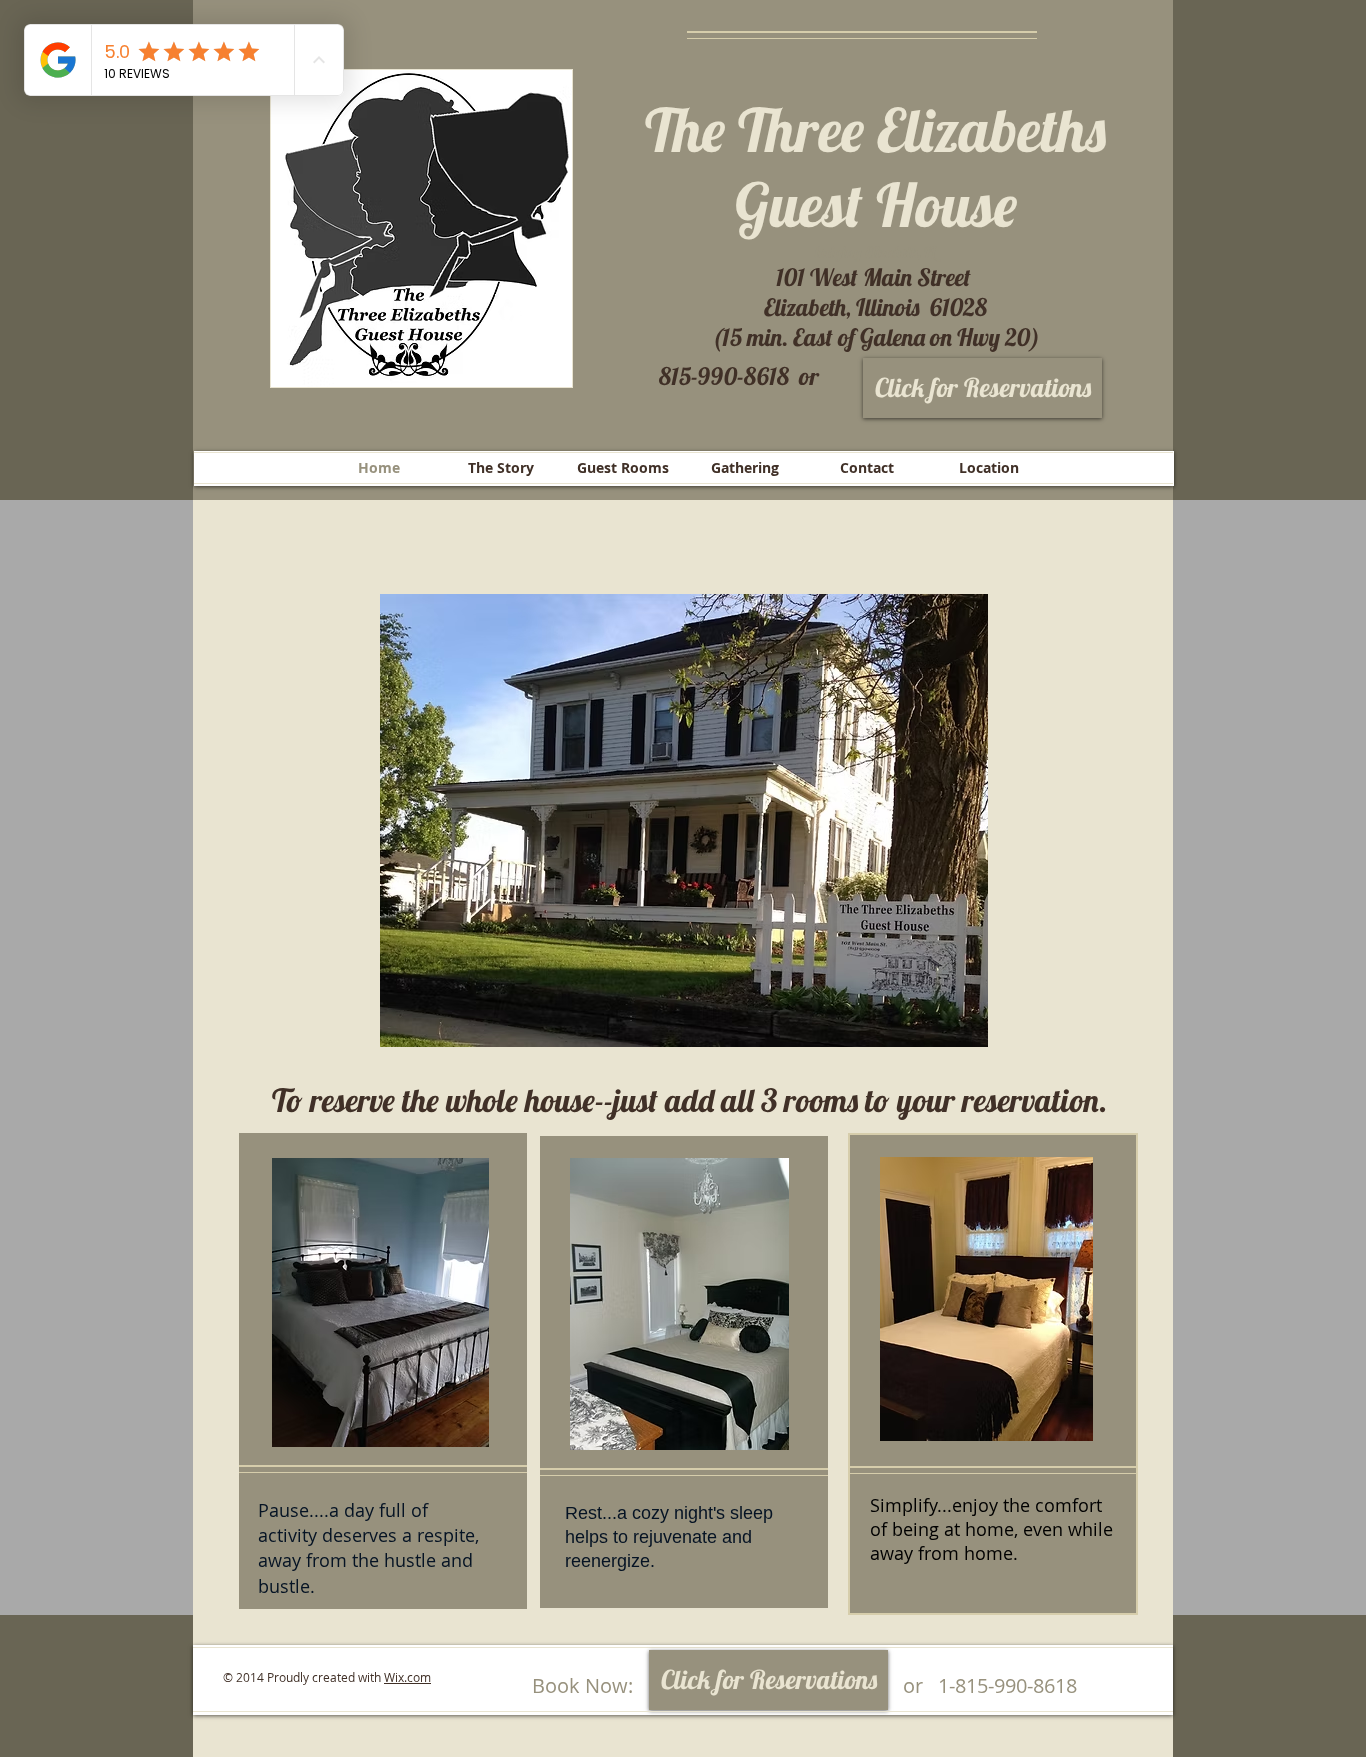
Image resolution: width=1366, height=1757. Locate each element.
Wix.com (407, 1677)
